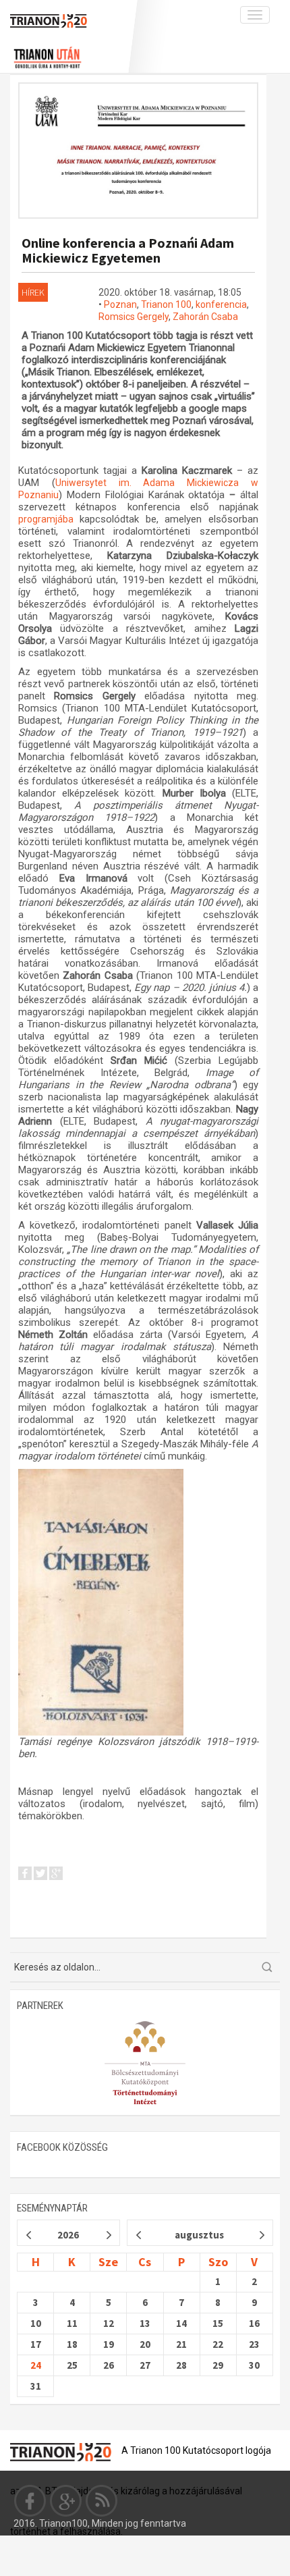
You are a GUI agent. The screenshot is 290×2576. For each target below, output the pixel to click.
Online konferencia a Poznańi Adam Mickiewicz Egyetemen (128, 250)
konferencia (221, 304)
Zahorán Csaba (205, 317)
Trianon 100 (166, 304)
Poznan (120, 304)
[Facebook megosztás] (25, 1876)
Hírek (33, 292)
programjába (49, 519)
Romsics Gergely (134, 317)
